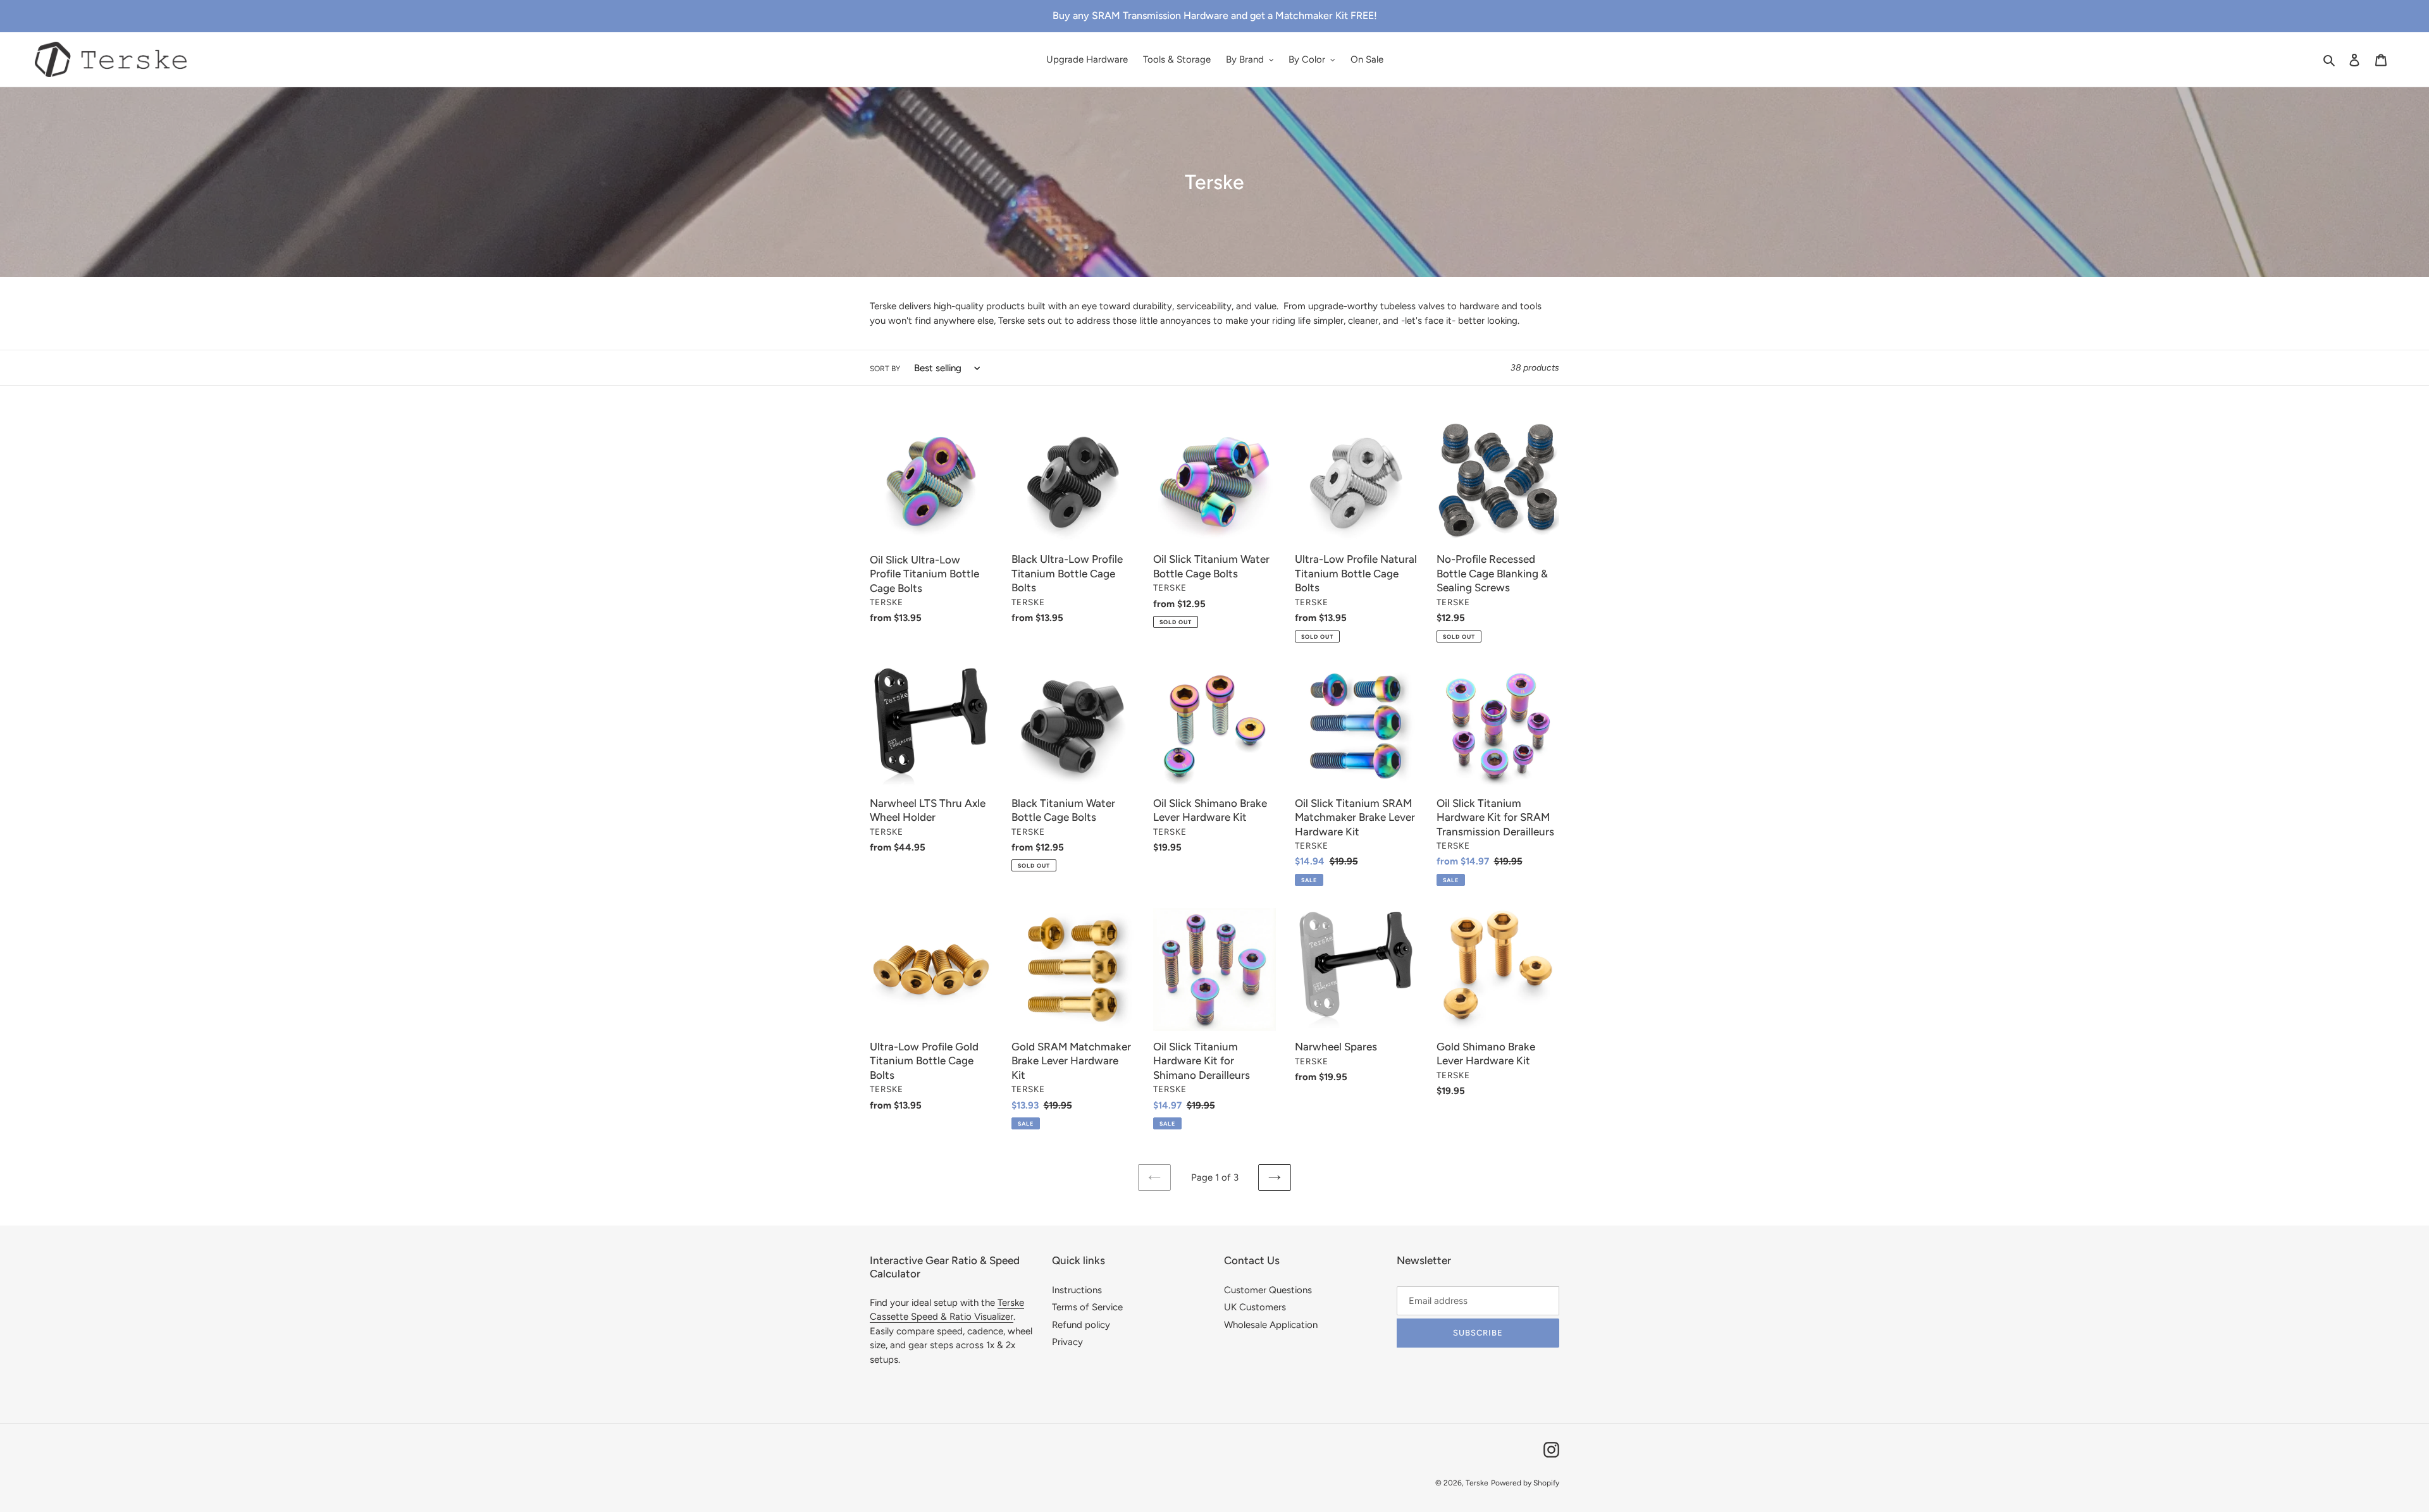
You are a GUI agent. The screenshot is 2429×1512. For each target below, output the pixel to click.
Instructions (1077, 1290)
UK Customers (1255, 1307)
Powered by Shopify (1525, 1483)
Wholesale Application (1271, 1325)
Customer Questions (1268, 1290)
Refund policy (1081, 1325)
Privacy (1067, 1342)
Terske (1477, 1483)
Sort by (885, 369)
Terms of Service (1087, 1307)
